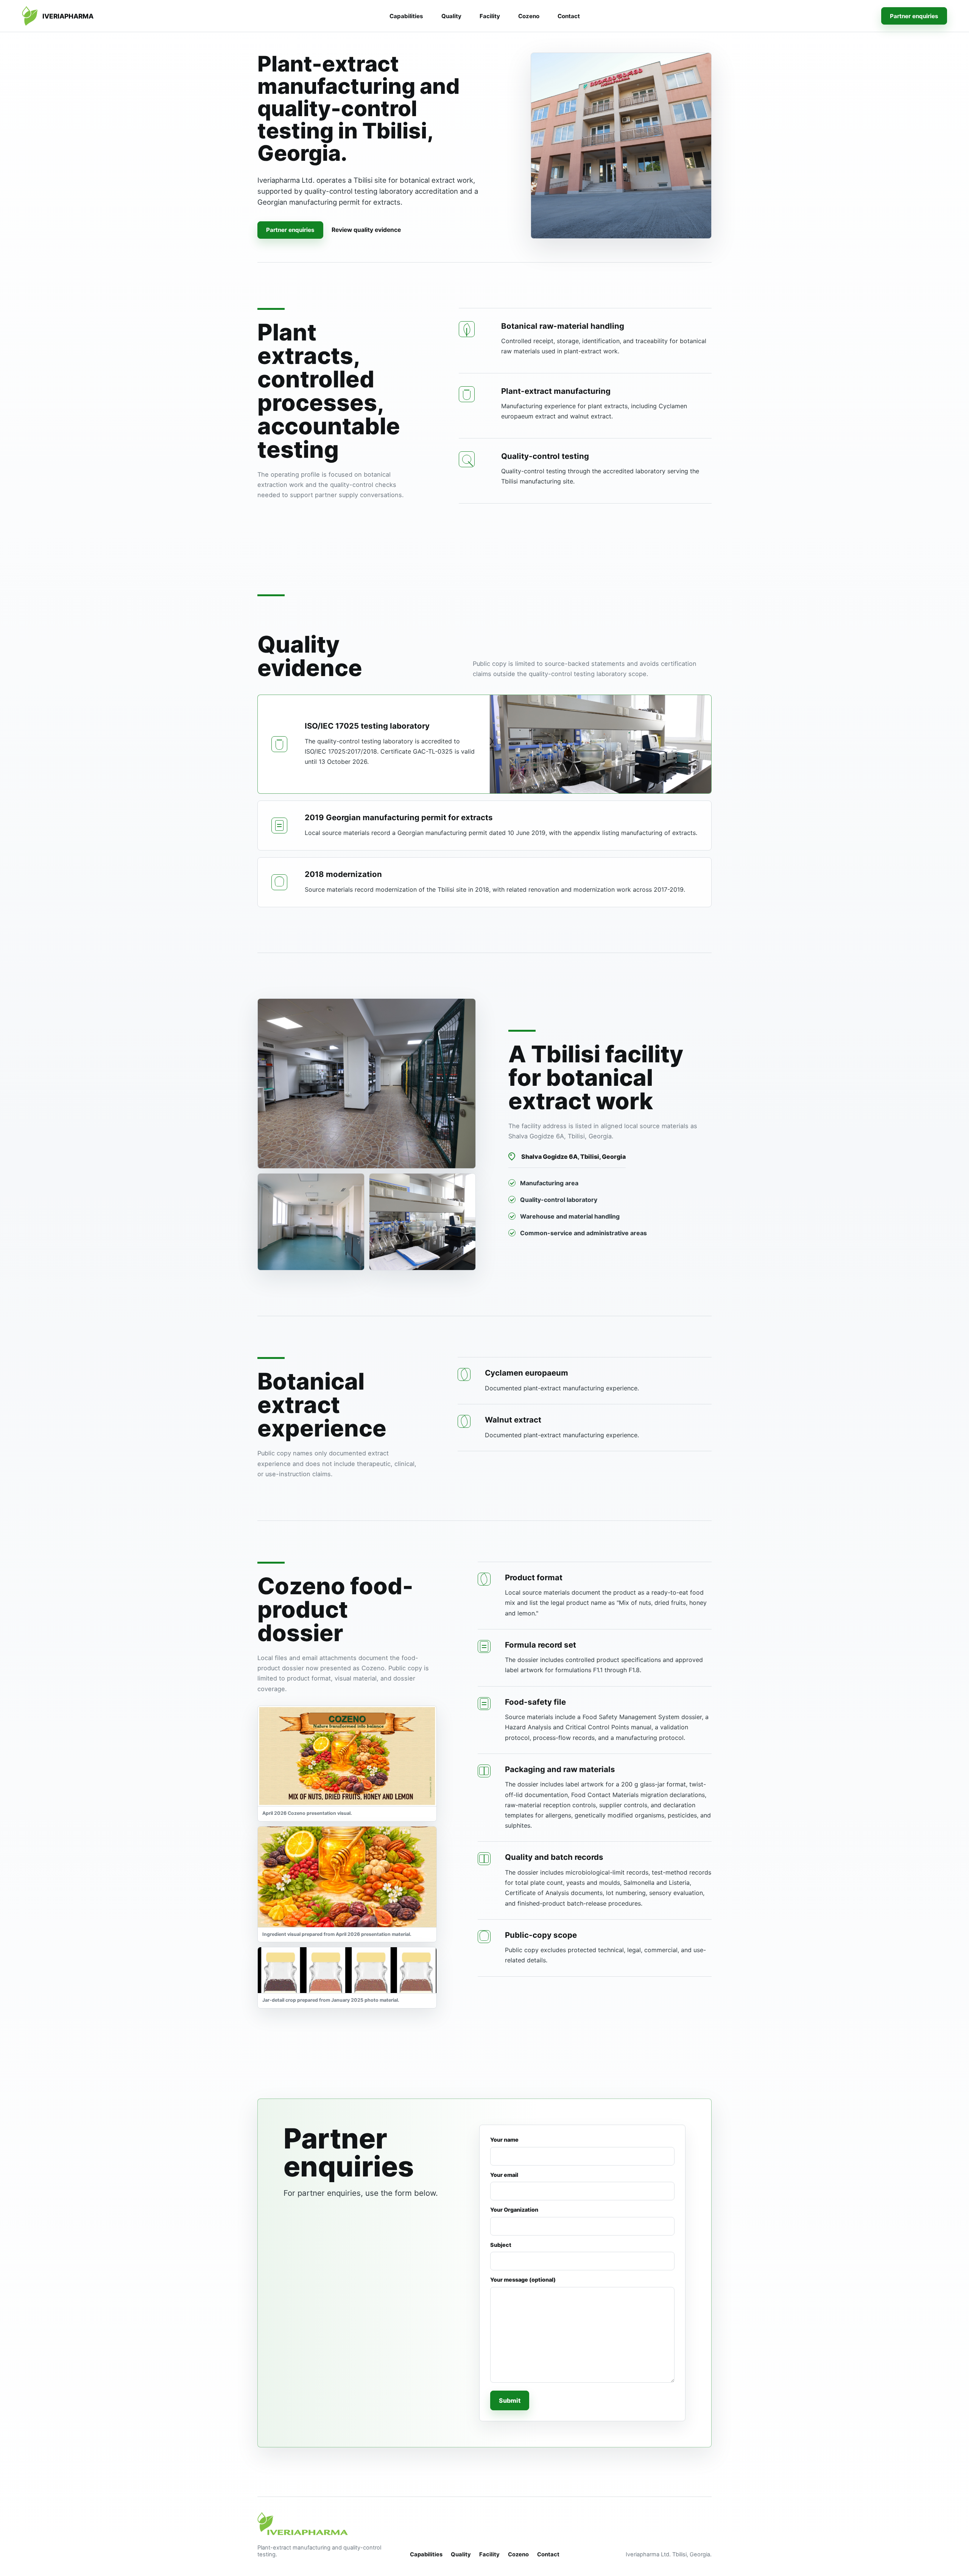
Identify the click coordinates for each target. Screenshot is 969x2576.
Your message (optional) (523, 2280)
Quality (451, 16)
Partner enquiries (914, 16)
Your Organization (514, 2210)
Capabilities (406, 16)
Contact (569, 16)
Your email (504, 2175)
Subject (501, 2245)
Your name (504, 2140)
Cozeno (529, 16)
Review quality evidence (366, 230)
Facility (490, 16)
